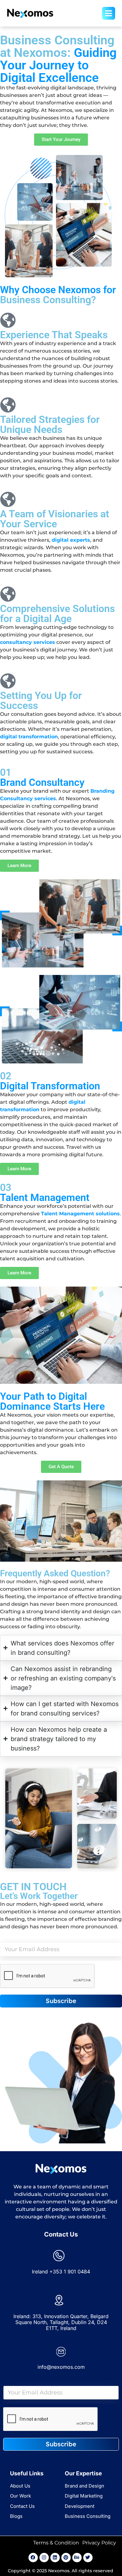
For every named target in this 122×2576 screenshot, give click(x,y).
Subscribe (61, 2001)
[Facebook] (33, 2558)
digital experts (71, 540)
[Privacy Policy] (99, 2543)
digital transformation (29, 737)
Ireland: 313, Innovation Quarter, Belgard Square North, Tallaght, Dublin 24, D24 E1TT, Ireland (61, 2322)
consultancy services (28, 642)
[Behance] (77, 2558)
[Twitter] (88, 2558)
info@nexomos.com (61, 2367)
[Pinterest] (66, 2558)
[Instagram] (44, 2558)
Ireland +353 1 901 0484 (61, 2272)
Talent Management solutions (80, 1214)
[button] (96, 13)
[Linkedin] (55, 2558)
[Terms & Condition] (56, 2543)
